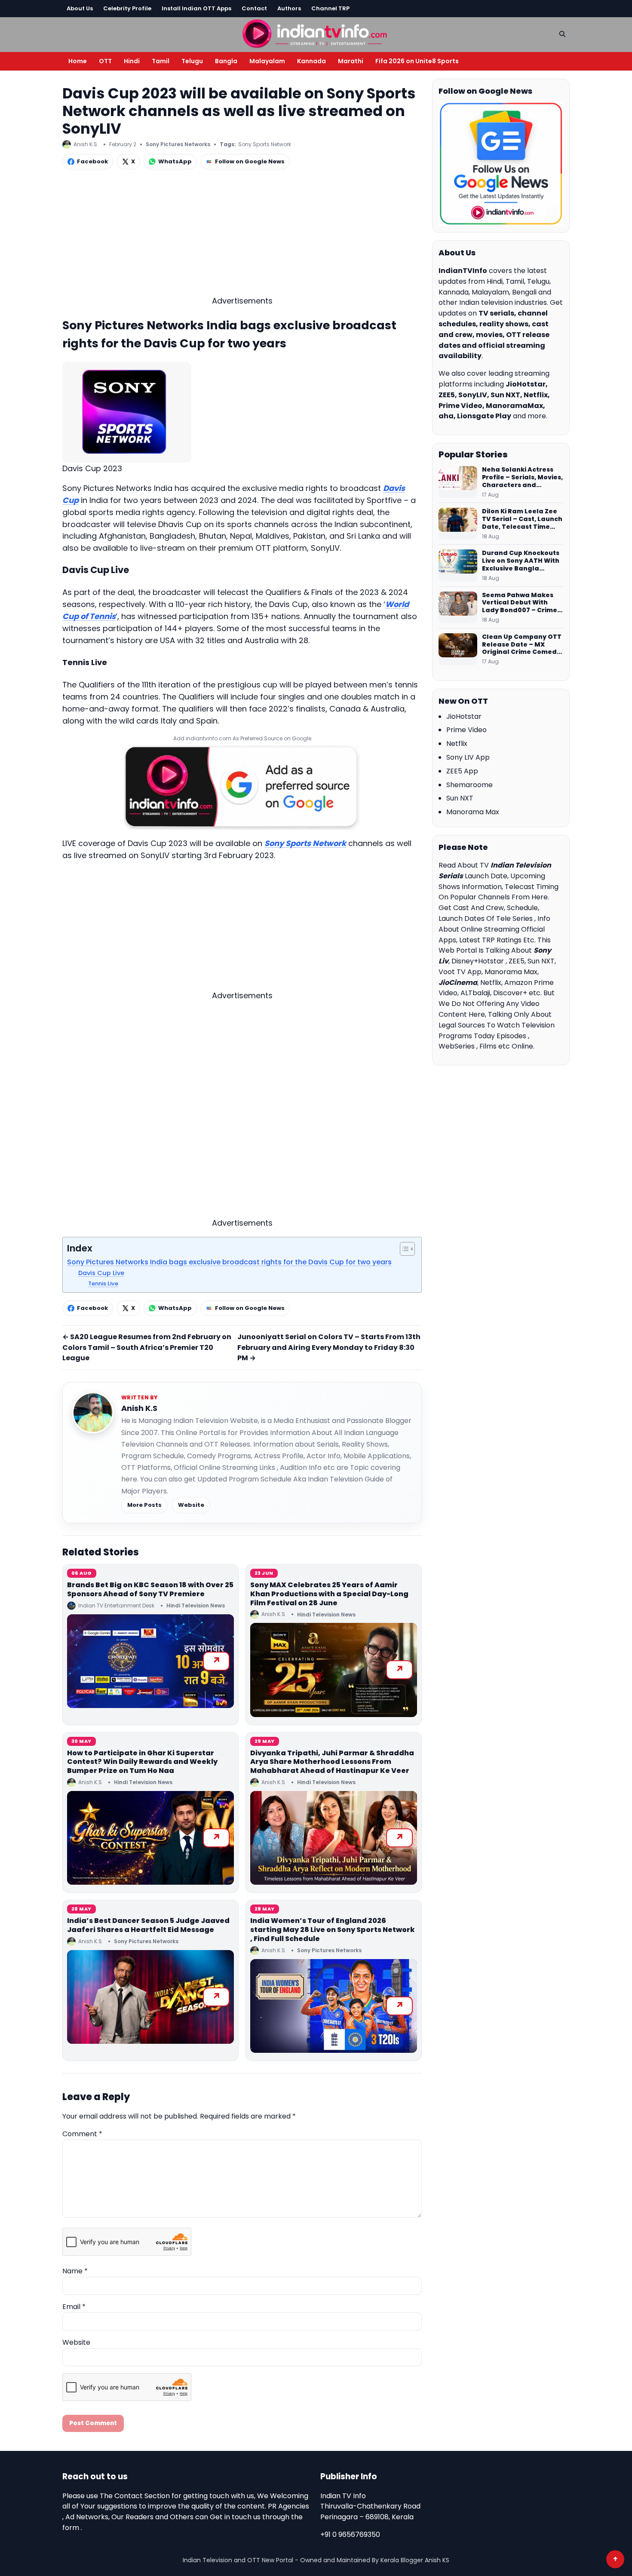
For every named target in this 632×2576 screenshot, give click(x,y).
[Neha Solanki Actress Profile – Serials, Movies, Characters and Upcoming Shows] (458, 482)
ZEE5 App (462, 771)
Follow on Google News (250, 161)
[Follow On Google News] (501, 164)
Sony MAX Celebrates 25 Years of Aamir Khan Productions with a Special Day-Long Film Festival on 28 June (329, 1594)
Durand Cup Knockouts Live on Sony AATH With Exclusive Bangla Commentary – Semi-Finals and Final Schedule (521, 561)
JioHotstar (464, 716)
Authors (289, 8)
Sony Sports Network (265, 144)
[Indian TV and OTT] (316, 33)
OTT (105, 61)
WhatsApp (175, 161)
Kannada (311, 61)
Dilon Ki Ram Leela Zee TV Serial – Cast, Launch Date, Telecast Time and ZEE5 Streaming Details (522, 519)
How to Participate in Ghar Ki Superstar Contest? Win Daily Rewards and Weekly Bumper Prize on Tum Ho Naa (142, 1762)
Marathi (351, 61)
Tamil (161, 61)
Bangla (226, 61)
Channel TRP (330, 8)
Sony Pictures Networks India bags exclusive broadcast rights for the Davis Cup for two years (229, 1262)
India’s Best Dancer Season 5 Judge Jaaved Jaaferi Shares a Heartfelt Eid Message (148, 1925)
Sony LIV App (468, 757)
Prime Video (466, 730)
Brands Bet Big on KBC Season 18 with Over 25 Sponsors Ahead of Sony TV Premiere (150, 1589)
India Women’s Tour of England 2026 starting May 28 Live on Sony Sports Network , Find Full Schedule (333, 1930)
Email (74, 2307)
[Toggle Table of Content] (403, 1249)
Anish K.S (139, 1408)
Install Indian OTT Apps (196, 8)
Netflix (457, 744)
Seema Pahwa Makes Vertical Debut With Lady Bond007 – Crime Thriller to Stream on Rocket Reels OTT (520, 603)
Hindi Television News (196, 1605)
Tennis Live (103, 1283)
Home (78, 61)
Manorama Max (473, 812)
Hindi (132, 61)
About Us (80, 8)
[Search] (562, 34)
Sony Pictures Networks (178, 144)
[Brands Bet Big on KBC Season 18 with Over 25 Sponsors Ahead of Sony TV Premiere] (150, 1661)
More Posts (144, 1505)
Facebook (92, 161)
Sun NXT (460, 798)
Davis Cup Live (101, 1273)
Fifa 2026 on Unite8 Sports (417, 61)
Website (191, 1505)
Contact (254, 8)
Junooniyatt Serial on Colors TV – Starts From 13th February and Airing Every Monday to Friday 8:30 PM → (329, 1348)
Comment (82, 2134)
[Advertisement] (242, 235)
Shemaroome (469, 785)
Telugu (192, 61)
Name (75, 2271)
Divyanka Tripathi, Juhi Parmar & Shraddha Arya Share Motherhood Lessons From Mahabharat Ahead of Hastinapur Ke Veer (332, 1762)
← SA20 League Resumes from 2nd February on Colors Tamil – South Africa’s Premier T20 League (147, 1348)
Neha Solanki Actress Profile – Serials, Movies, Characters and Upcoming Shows (522, 478)
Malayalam (267, 61)
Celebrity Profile (127, 8)
